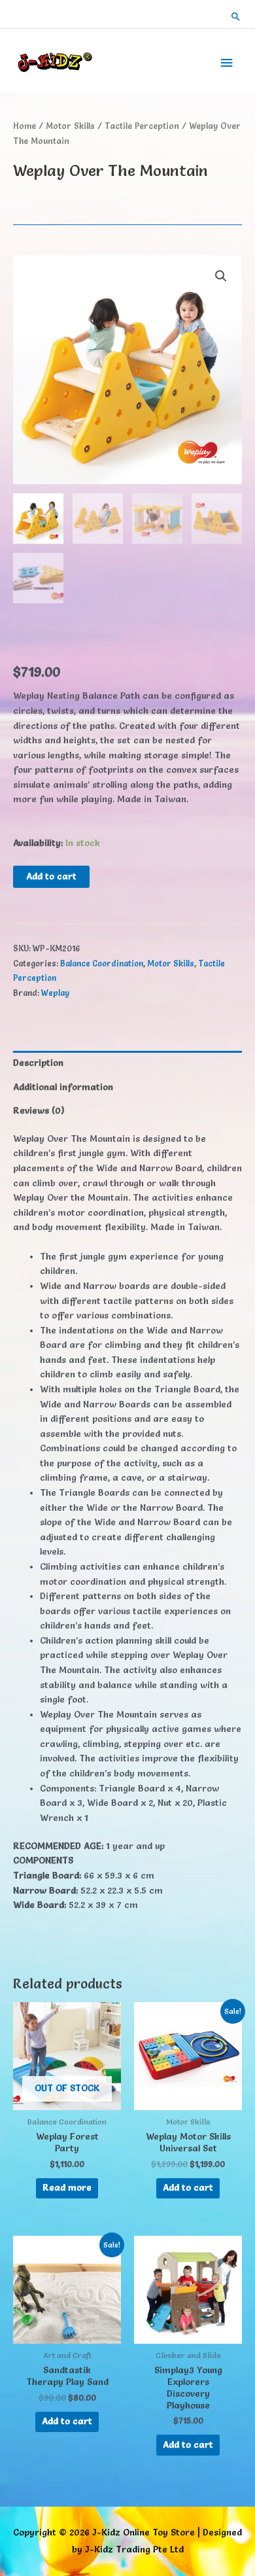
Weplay (55, 993)
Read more (67, 2187)
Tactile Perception (142, 126)
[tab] (127, 1063)
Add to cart (51, 876)
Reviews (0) (39, 1110)
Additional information (63, 1087)
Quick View (67, 2100)
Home (25, 126)
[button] (236, 16)
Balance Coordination (102, 963)
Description (38, 1063)
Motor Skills (70, 126)
